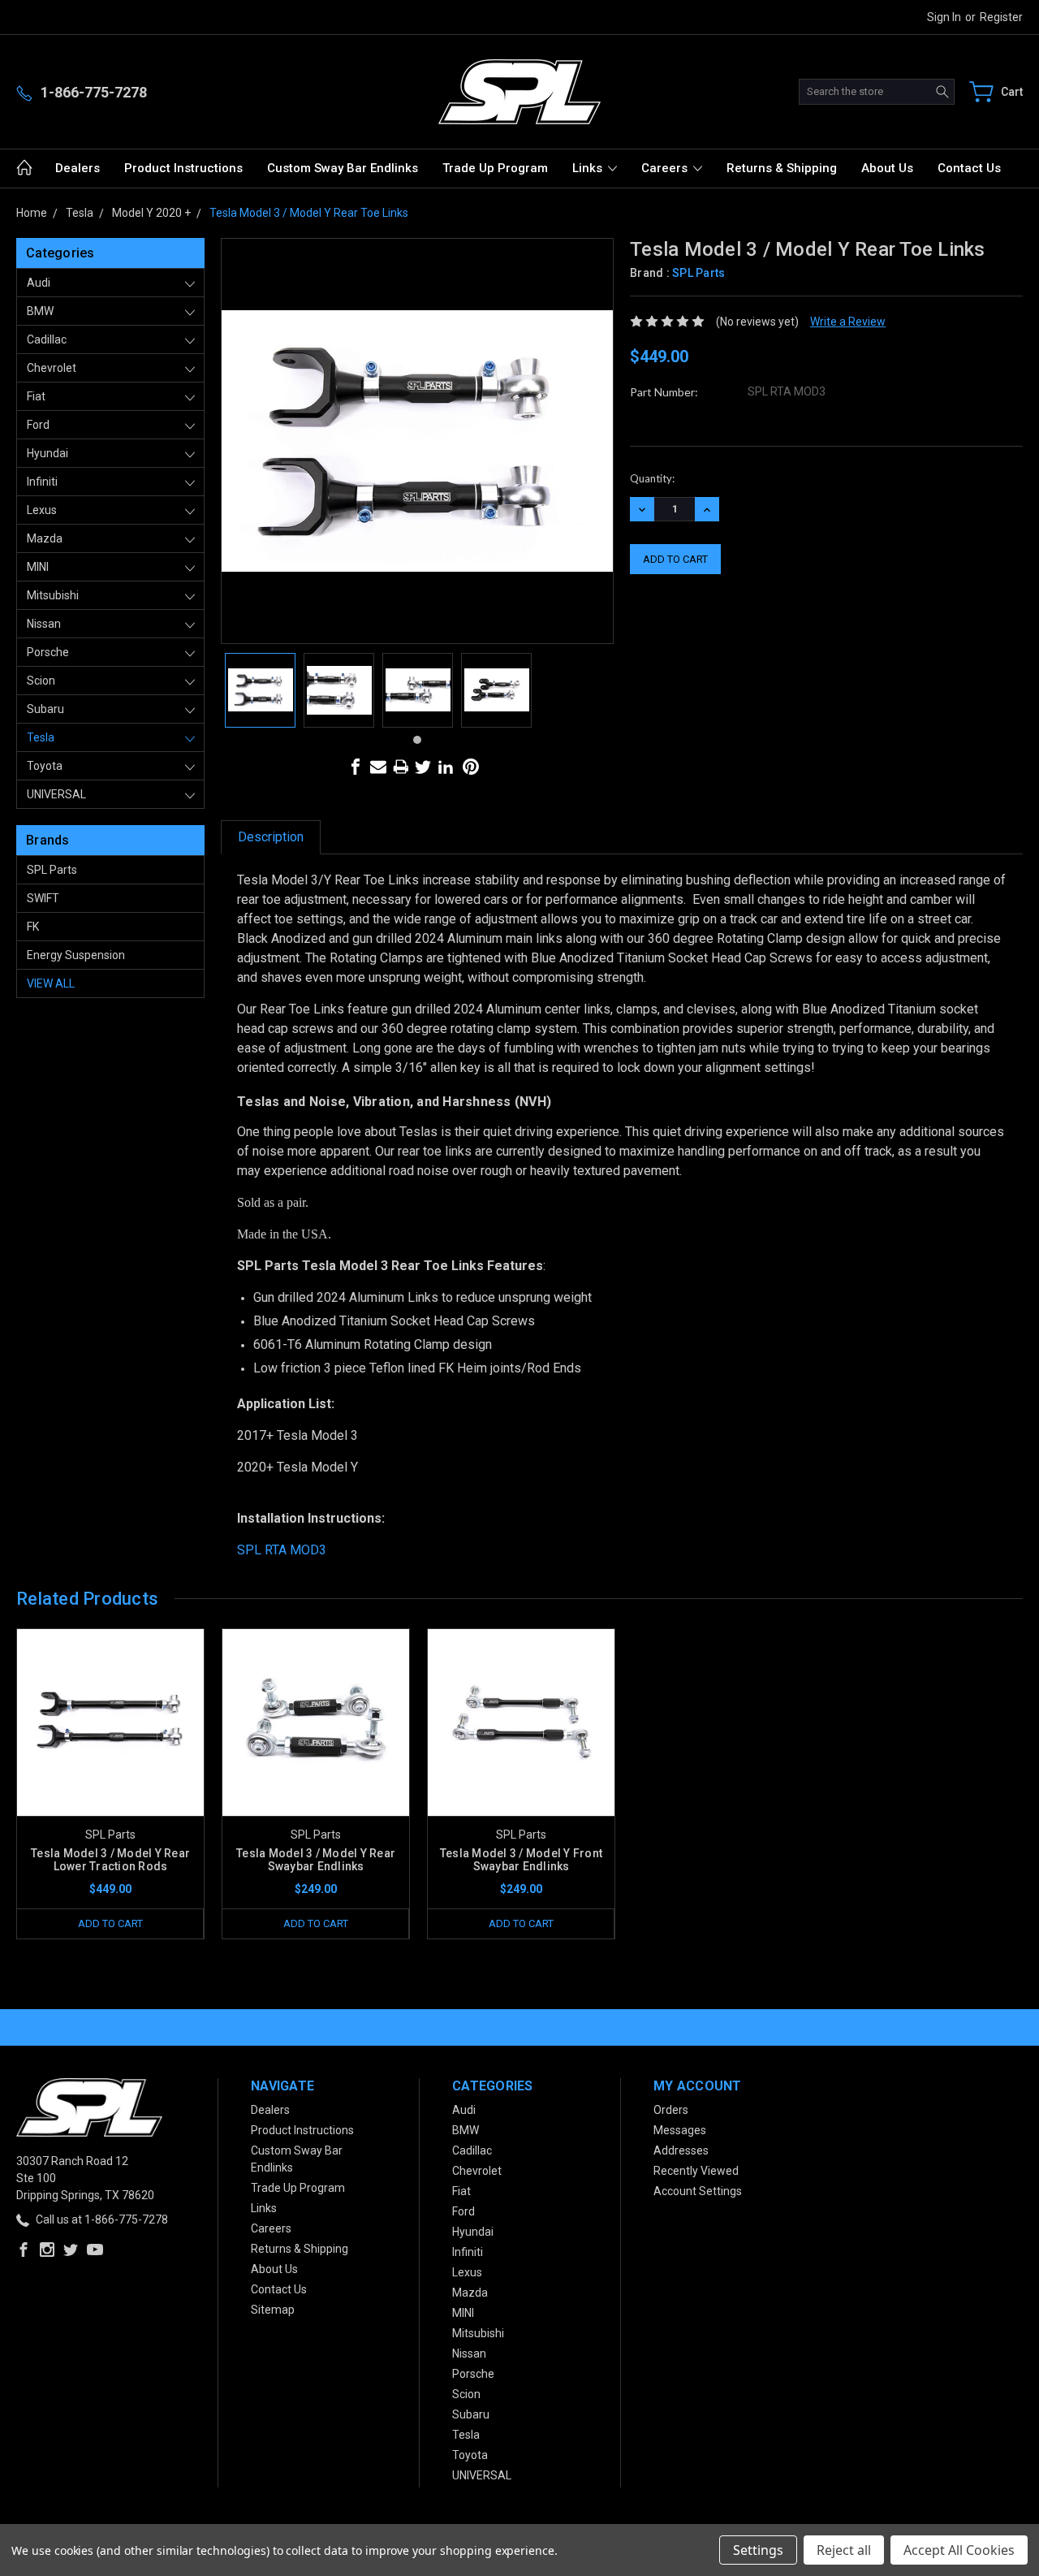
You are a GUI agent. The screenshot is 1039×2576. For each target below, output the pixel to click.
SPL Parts (52, 870)
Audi (39, 283)
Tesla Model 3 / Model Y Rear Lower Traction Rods (110, 1860)
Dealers (78, 168)
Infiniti (42, 482)
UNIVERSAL (56, 794)
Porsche (48, 652)
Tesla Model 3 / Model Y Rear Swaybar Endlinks (316, 1860)
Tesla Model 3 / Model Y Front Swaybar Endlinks (521, 1860)
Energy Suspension (76, 955)
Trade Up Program (495, 168)
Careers (666, 168)
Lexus (42, 510)
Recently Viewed (696, 2171)
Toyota (45, 766)
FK (33, 927)
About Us (887, 168)
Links (589, 168)
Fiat (36, 396)
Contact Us (969, 168)
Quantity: (652, 478)
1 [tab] (417, 740)
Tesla (41, 737)
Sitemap (273, 2310)
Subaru (45, 709)
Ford (38, 425)
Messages (680, 2130)
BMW (40, 311)
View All (51, 983)
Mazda (45, 538)
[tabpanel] (260, 690)
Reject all (844, 2550)
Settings (758, 2550)
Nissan (44, 624)
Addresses (681, 2150)
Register (1001, 17)
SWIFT (43, 898)
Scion (41, 681)
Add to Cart (110, 1923)
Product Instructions (183, 168)
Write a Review (848, 322)
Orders (671, 2110)
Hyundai (47, 453)
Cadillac (47, 339)
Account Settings (698, 2191)
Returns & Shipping (782, 168)
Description (271, 837)
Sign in (944, 17)
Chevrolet (52, 368)
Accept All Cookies (959, 2550)
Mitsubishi (53, 595)
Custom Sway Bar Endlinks (343, 168)
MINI (38, 567)
